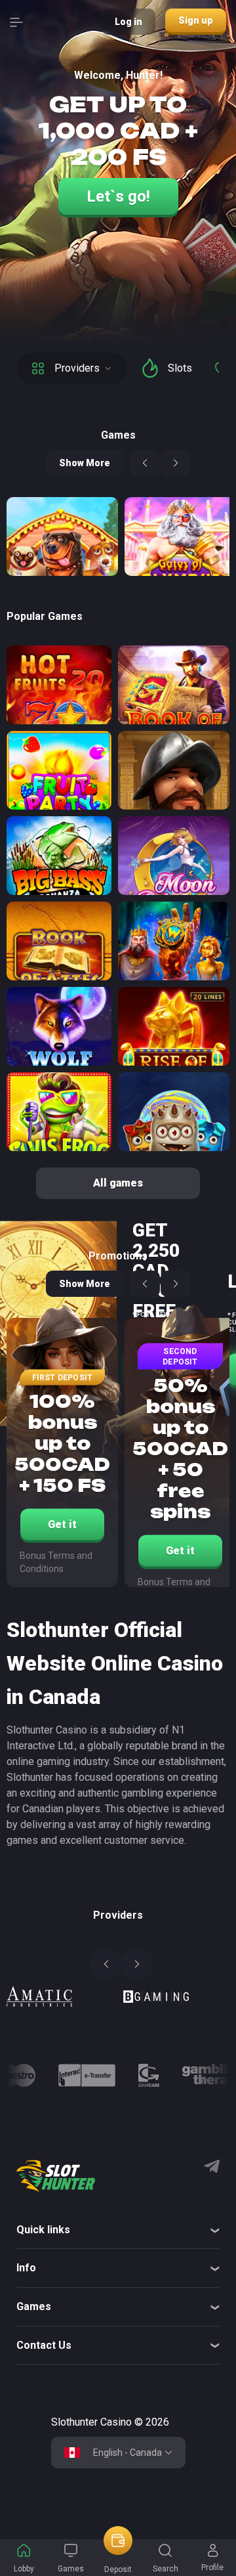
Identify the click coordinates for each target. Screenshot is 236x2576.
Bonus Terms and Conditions (56, 1562)
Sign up (196, 20)
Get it (62, 1524)
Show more (85, 463)
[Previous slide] (145, 463)
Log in (128, 22)
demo (59, 1151)
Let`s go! (118, 196)
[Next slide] (176, 463)
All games (118, 1183)
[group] (60, 1999)
